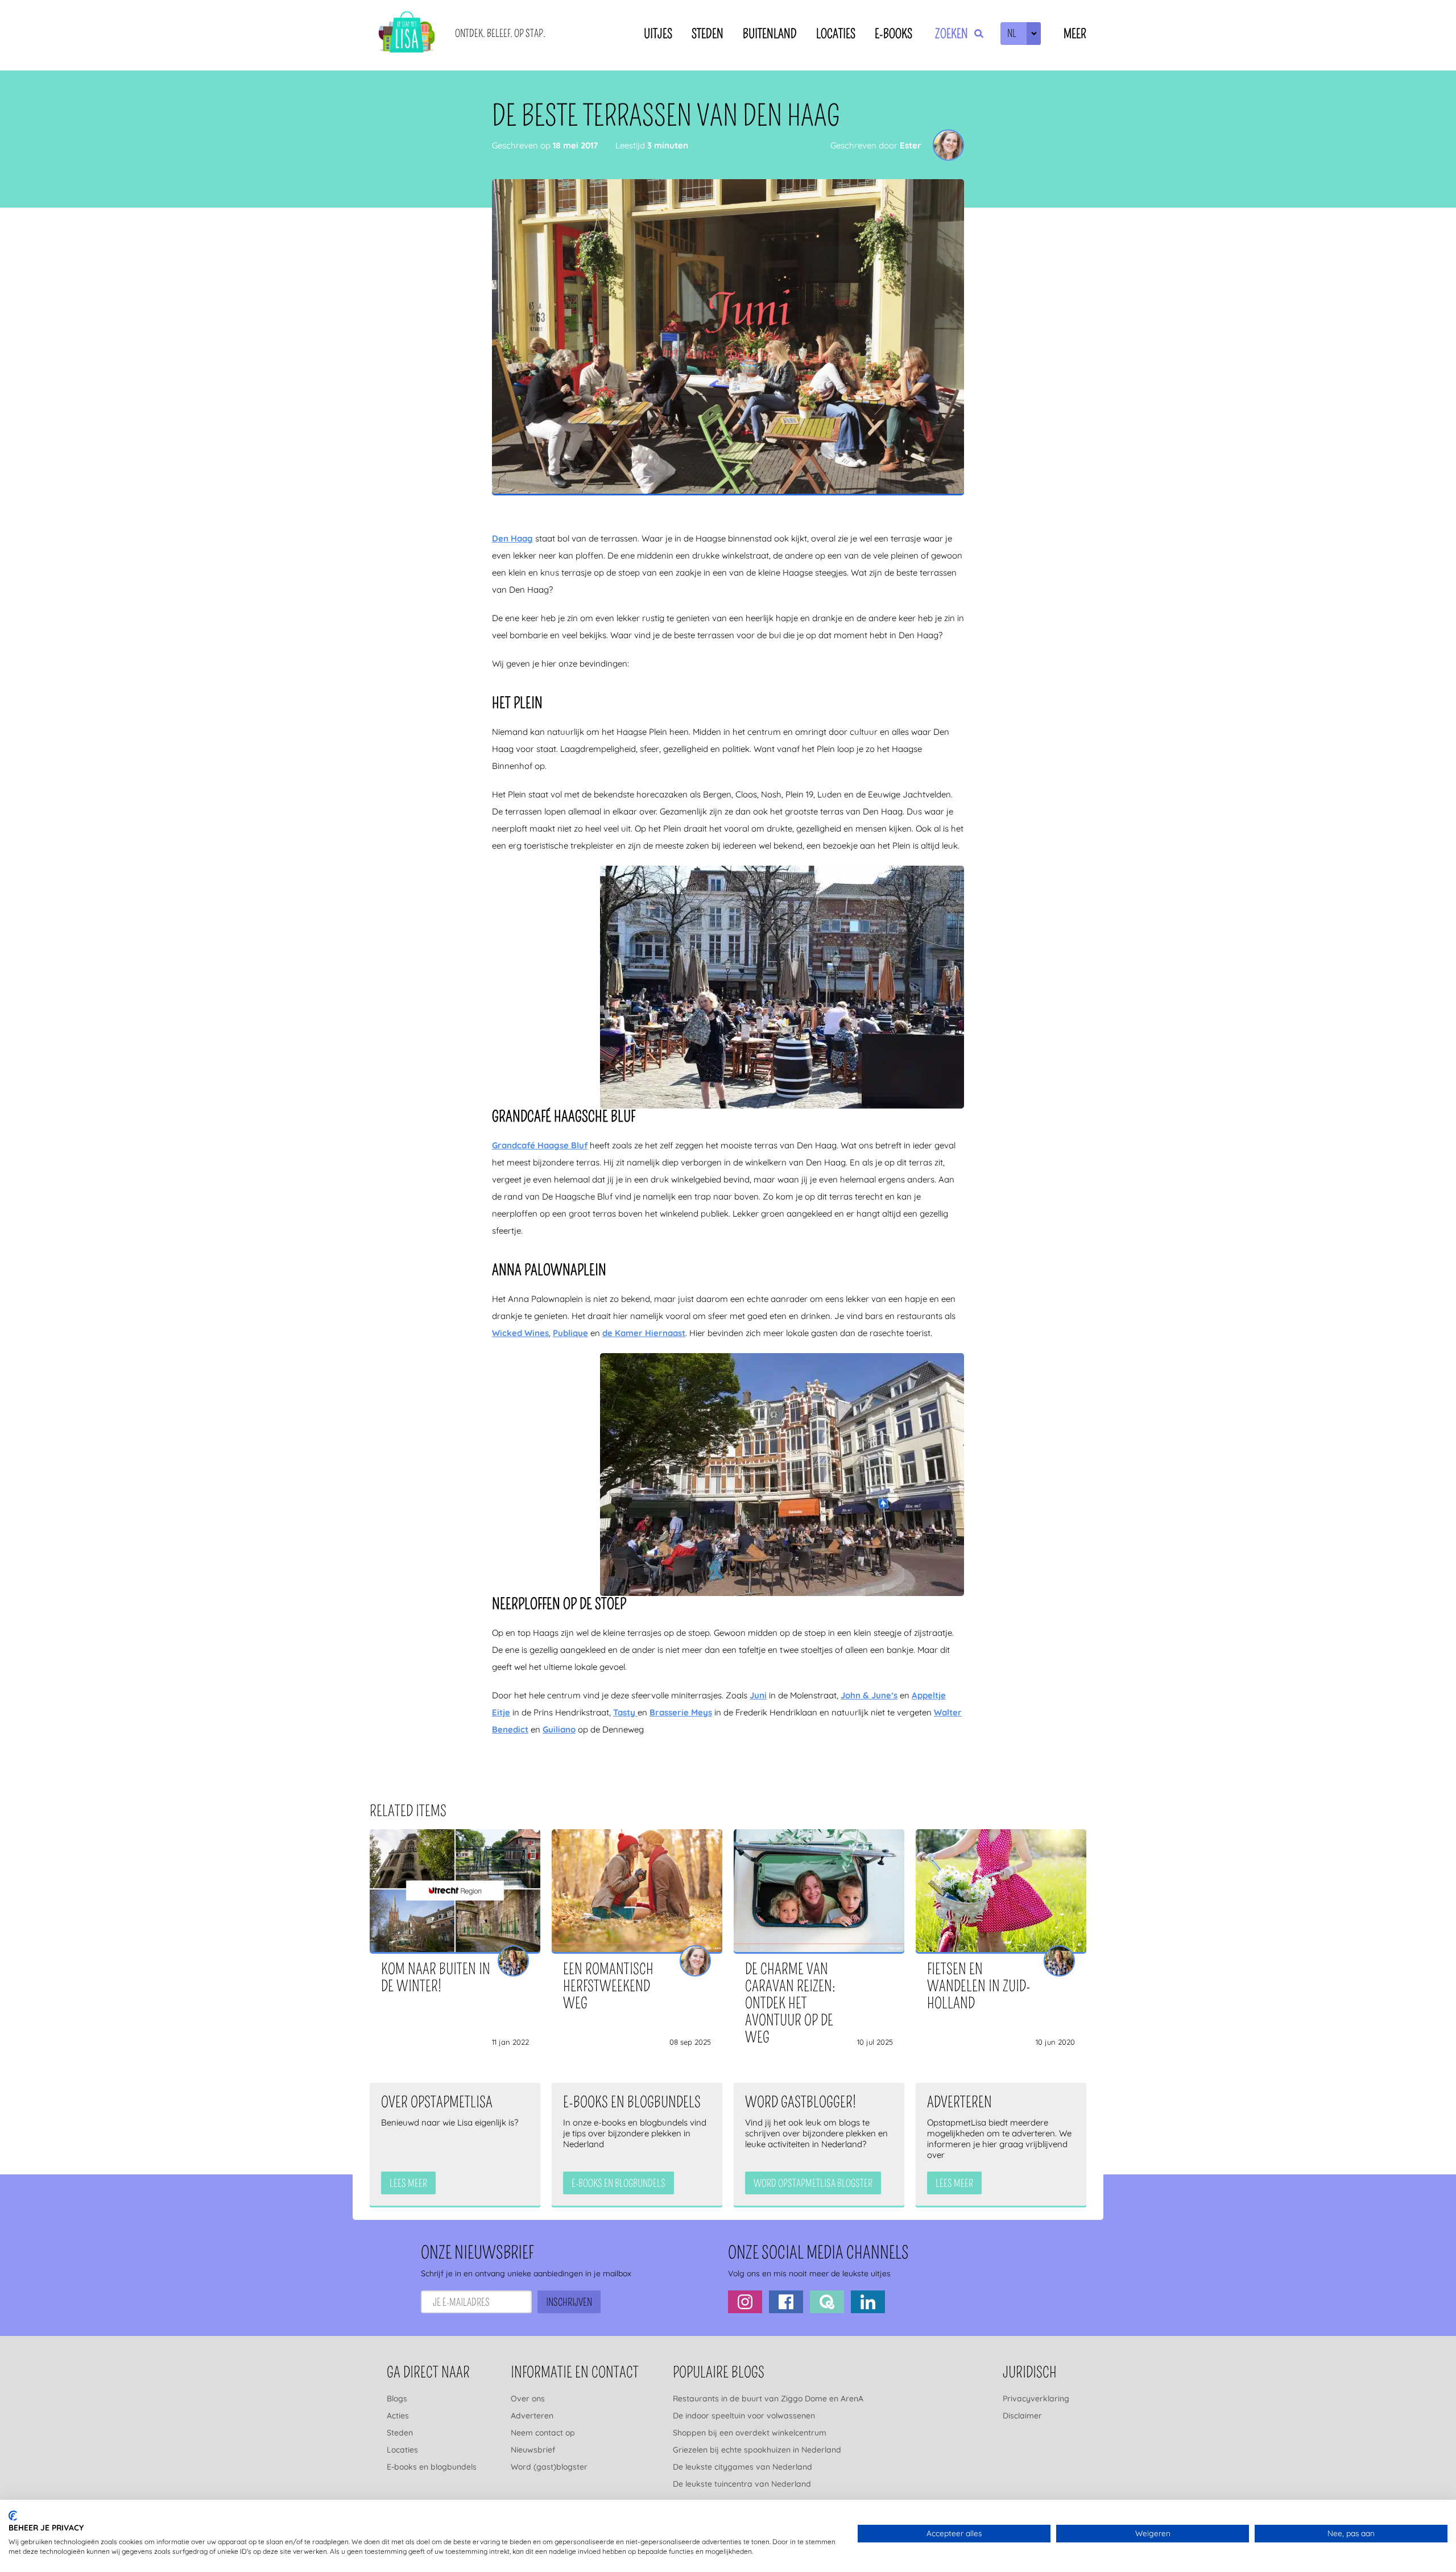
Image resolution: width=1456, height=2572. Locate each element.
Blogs (397, 2399)
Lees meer (408, 2184)
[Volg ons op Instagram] (745, 2302)
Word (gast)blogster (549, 2467)
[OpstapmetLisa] (407, 34)
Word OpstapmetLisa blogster (813, 2184)
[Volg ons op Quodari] (827, 2302)
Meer (1075, 34)
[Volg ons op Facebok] (786, 2302)
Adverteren (532, 2416)
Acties (398, 2416)
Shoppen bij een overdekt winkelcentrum (750, 2433)
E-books (894, 34)
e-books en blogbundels (619, 2184)
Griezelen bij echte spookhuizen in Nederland (757, 2450)
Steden (708, 34)
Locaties (836, 34)
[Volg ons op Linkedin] (868, 2302)
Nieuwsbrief (533, 2450)
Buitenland (770, 34)
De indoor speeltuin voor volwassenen (744, 2416)
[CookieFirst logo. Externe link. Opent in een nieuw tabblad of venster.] (13, 2516)
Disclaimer (1022, 2416)
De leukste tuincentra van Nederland (742, 2484)
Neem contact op (543, 2433)
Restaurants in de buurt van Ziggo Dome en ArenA (768, 2399)
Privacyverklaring (1036, 2399)
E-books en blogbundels (432, 2467)
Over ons (528, 2399)
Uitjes (658, 34)
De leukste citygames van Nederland (743, 2467)
